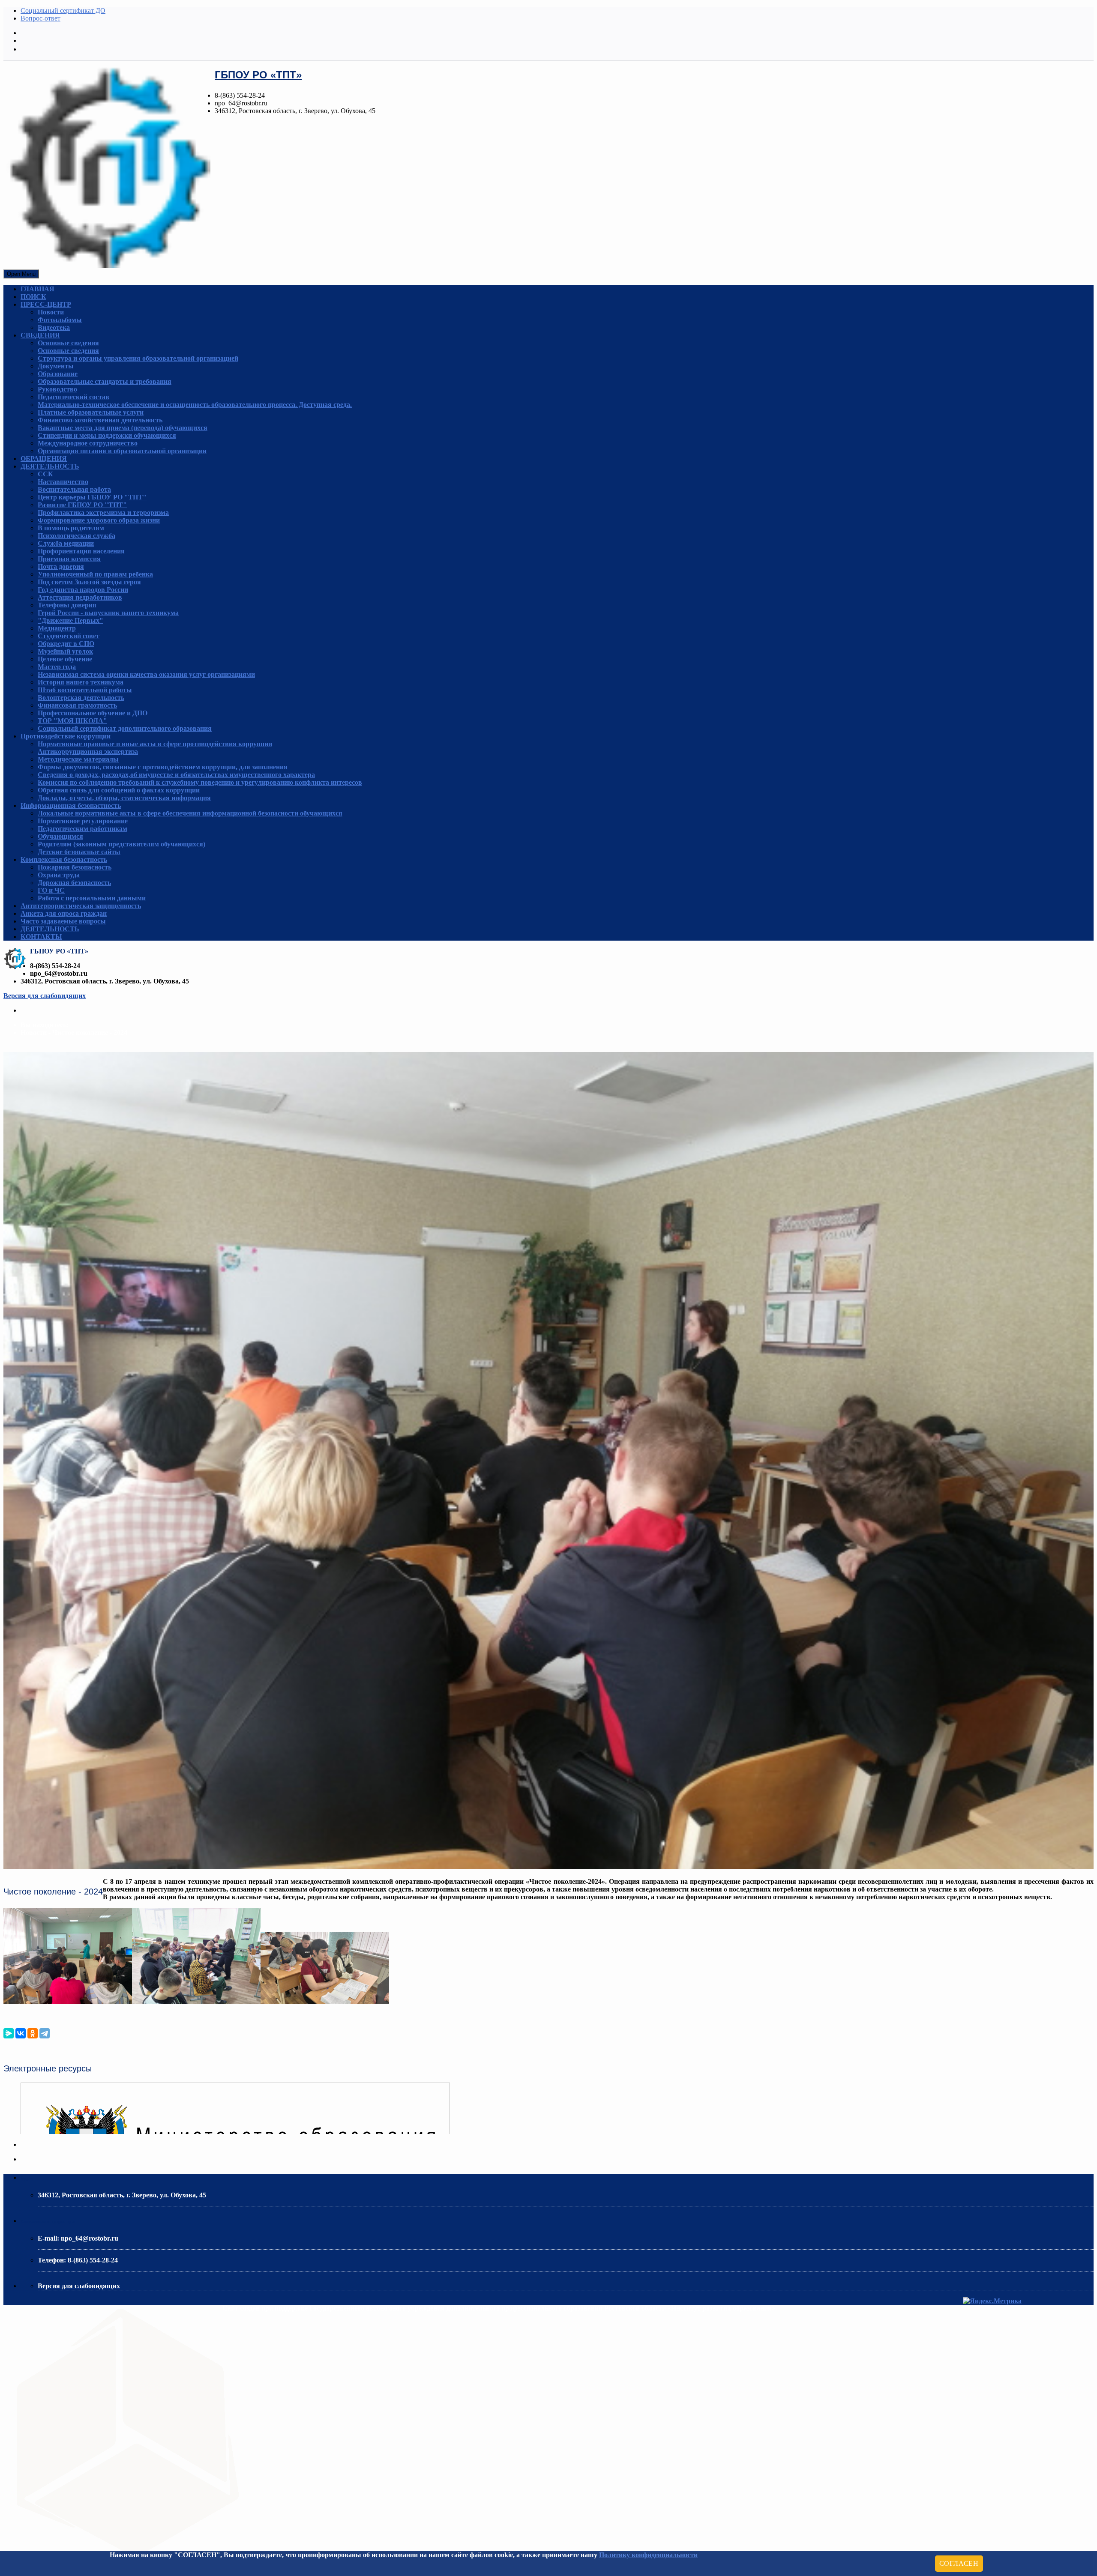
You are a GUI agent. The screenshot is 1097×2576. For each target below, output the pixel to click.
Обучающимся (60, 836)
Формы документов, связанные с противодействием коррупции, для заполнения (163, 767)
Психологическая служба (76, 536)
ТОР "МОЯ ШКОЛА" (72, 721)
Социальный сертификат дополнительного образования (125, 728)
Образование (58, 374)
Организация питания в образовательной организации (122, 451)
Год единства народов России (83, 590)
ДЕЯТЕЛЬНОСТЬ (50, 466)
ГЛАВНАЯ (37, 289)
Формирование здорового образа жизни (99, 520)
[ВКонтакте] (21, 2033)
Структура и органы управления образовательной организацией (138, 358)
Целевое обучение (65, 659)
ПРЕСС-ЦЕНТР (46, 304)
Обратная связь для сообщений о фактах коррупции (119, 790)
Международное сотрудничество (88, 443)
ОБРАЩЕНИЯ (44, 459)
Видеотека (54, 327)
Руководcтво (57, 389)
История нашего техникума (81, 682)
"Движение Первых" (70, 620)
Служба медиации (66, 543)
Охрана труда (59, 875)
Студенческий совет (69, 636)
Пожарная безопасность (75, 867)
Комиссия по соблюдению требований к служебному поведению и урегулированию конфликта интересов (200, 782)
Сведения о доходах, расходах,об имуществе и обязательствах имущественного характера (176, 775)
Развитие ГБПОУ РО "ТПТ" (82, 505)
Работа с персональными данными (92, 898)
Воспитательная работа (74, 489)
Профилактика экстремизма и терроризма (103, 513)
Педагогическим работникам (82, 829)
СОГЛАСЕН (959, 2563)
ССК (45, 474)
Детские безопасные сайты (79, 852)
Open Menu (21, 274)
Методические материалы (78, 759)
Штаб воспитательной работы (85, 690)
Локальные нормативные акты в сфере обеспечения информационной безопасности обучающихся (190, 813)
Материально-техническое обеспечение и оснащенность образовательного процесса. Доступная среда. (195, 405)
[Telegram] (45, 2033)
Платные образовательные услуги (91, 412)
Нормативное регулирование (83, 821)
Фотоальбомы (60, 320)
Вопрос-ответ (40, 18)
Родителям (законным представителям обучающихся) (121, 844)
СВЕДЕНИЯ (40, 335)
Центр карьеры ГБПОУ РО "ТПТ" (92, 497)
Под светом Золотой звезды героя (89, 582)
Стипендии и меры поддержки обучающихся (107, 435)
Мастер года (57, 667)
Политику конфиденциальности (648, 2555)
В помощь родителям (71, 528)
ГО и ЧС (51, 890)
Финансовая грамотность (77, 705)
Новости (51, 312)
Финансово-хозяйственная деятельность (100, 420)
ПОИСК (33, 297)
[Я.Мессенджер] (9, 2033)
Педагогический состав (73, 397)
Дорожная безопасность (74, 883)
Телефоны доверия (67, 605)
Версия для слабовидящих (45, 996)
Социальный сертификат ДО (63, 10)
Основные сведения (68, 343)
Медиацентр (57, 628)
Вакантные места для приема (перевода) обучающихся (123, 428)
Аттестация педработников (80, 597)
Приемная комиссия (69, 559)
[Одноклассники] (33, 2033)
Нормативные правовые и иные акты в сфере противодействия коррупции (155, 744)
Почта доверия (61, 566)
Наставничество (63, 482)
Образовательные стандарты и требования (105, 381)
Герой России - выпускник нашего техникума (108, 613)
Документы (56, 366)
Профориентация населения (81, 551)
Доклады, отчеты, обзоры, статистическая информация (124, 798)
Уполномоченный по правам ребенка (95, 574)
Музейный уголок (65, 651)
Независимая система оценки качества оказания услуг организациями (146, 674)
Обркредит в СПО (66, 644)
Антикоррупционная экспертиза (88, 752)
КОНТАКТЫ (41, 937)
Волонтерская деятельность (81, 698)
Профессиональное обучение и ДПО (93, 713)
